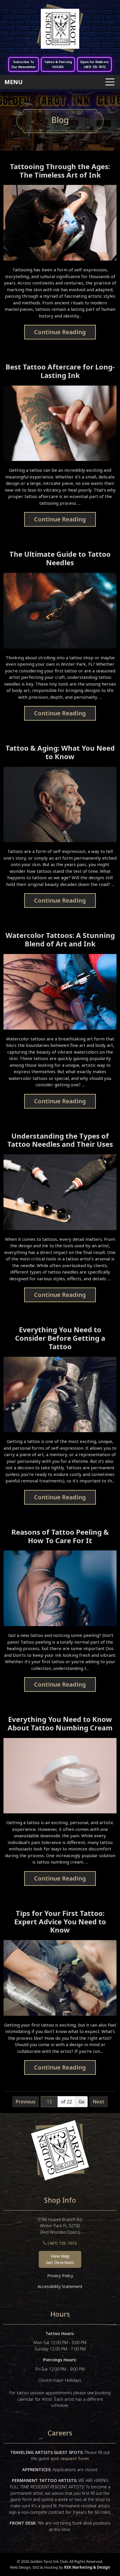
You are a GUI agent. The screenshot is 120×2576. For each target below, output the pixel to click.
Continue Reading (60, 332)
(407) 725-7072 (62, 2243)
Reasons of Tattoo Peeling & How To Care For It (60, 1536)
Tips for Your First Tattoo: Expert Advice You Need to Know (60, 1922)
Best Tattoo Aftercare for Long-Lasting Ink (60, 371)
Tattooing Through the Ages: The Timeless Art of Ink (60, 171)
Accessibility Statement (60, 2286)
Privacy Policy (60, 2276)
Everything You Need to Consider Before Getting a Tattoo (60, 1338)
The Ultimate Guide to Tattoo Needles (60, 558)
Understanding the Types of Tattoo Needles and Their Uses (60, 1140)
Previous (26, 2102)
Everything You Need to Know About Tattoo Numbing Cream (60, 1724)
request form (75, 2458)
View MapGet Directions (60, 2259)
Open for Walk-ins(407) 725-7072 (94, 64)
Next (99, 2102)
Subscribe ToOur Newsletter (24, 64)
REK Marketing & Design (87, 2567)
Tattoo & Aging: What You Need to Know (60, 752)
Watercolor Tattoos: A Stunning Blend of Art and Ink (60, 940)
